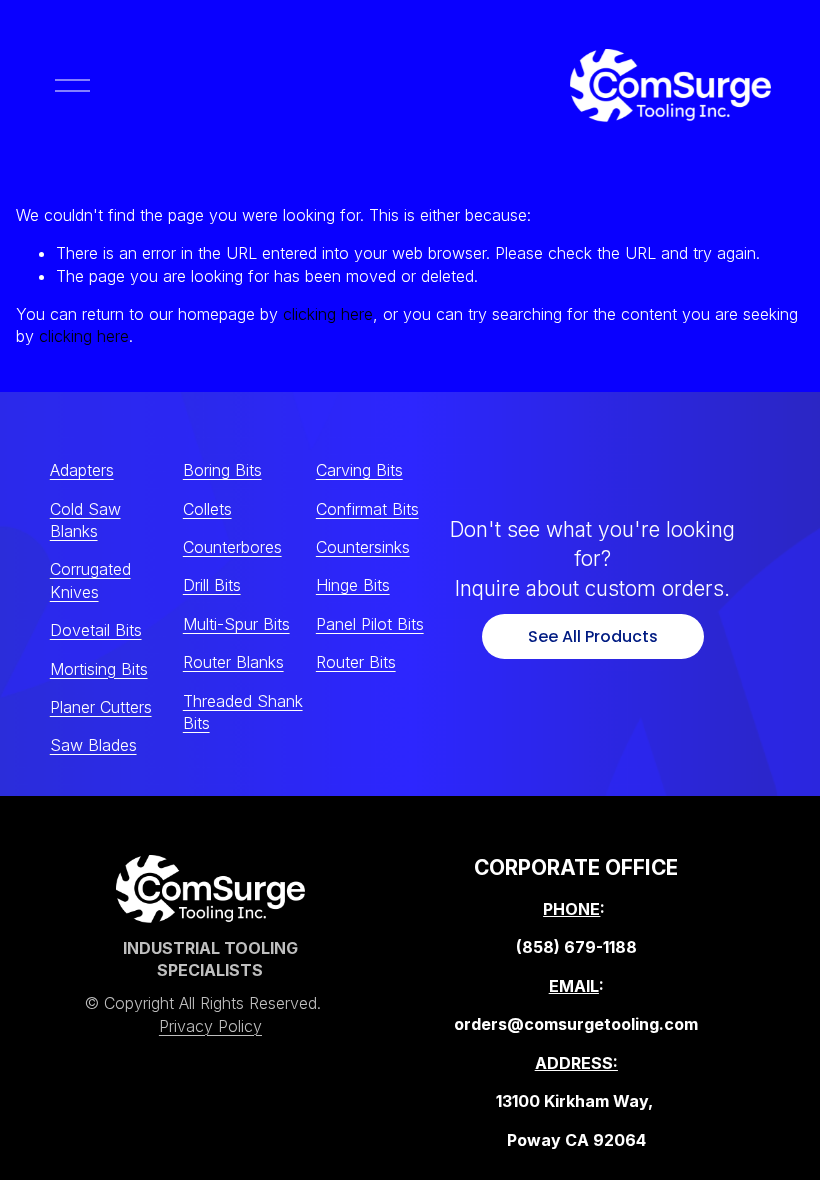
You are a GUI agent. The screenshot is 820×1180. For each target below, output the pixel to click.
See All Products (593, 636)
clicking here (328, 314)
